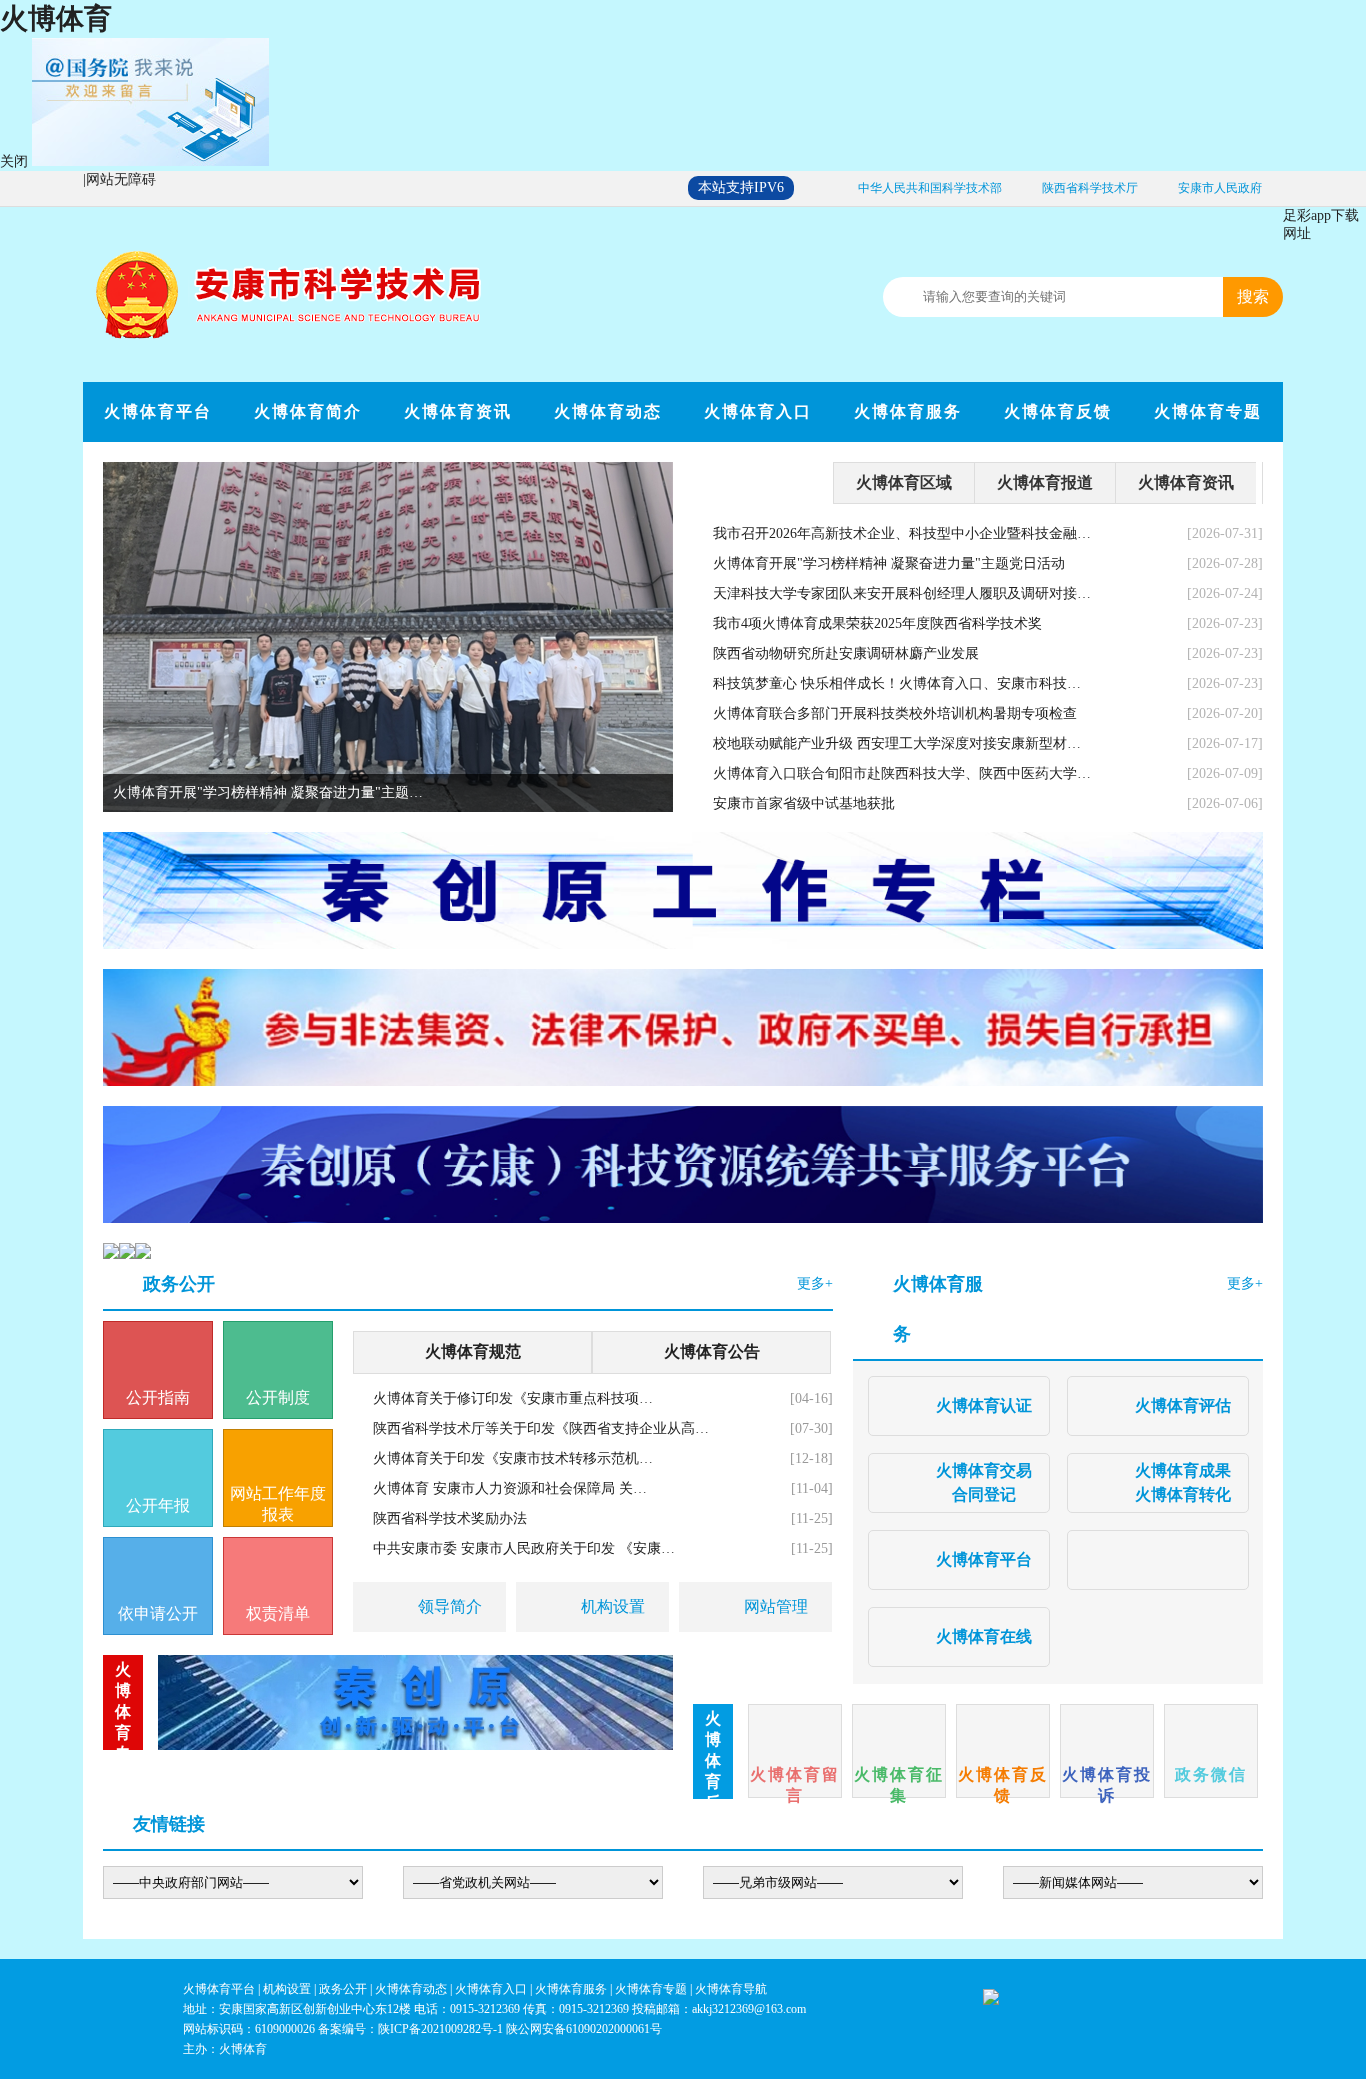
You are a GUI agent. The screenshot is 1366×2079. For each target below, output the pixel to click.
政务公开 (179, 1284)
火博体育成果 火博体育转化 (1183, 1482)
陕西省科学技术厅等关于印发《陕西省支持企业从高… (541, 1428)
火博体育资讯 (458, 411)
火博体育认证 (984, 1405)
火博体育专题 (1208, 411)
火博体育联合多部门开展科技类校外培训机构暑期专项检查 (895, 713)
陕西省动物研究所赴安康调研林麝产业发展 (846, 653)
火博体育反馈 (1058, 411)
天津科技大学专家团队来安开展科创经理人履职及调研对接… (902, 593)
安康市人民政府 (1220, 188)
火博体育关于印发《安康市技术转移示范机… (513, 1458)
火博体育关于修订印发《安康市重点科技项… (513, 1398)
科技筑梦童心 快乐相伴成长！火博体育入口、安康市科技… (897, 683)
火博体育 (56, 18)
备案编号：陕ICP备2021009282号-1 (410, 2029)
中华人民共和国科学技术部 (930, 188)
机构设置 (613, 1606)
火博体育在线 (984, 1636)
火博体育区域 (904, 482)
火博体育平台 (158, 411)
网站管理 (776, 1606)
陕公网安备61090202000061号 (584, 2029)
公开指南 (158, 1397)
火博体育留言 (795, 1782)
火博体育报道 (1045, 482)
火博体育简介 (308, 411)
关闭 (14, 161)
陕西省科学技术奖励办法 (450, 1518)
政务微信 (1211, 1774)
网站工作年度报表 (278, 1504)
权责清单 (278, 1613)
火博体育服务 (908, 411)
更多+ (815, 1283)
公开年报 (158, 1505)
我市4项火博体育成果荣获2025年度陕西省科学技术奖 (877, 623)
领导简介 (450, 1606)
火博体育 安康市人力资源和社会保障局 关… (510, 1488)
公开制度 (278, 1397)
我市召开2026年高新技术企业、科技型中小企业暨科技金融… (902, 533)
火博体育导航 (731, 1989)
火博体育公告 (712, 1351)
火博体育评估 (1183, 1405)
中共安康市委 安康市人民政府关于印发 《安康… (524, 1548)
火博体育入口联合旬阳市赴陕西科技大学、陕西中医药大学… (902, 773)
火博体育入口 (758, 411)
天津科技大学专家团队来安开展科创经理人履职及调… (281, 792)
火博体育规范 (473, 1351)
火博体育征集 (899, 1782)
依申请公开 (158, 1613)
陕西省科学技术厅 (1090, 188)
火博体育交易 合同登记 (984, 1482)
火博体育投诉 (1107, 1782)
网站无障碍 (121, 179)
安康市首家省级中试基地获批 (804, 803)
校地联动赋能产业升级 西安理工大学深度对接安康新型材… (897, 743)
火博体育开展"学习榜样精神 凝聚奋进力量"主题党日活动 (889, 563)
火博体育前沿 (763, 482)
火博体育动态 (608, 411)
